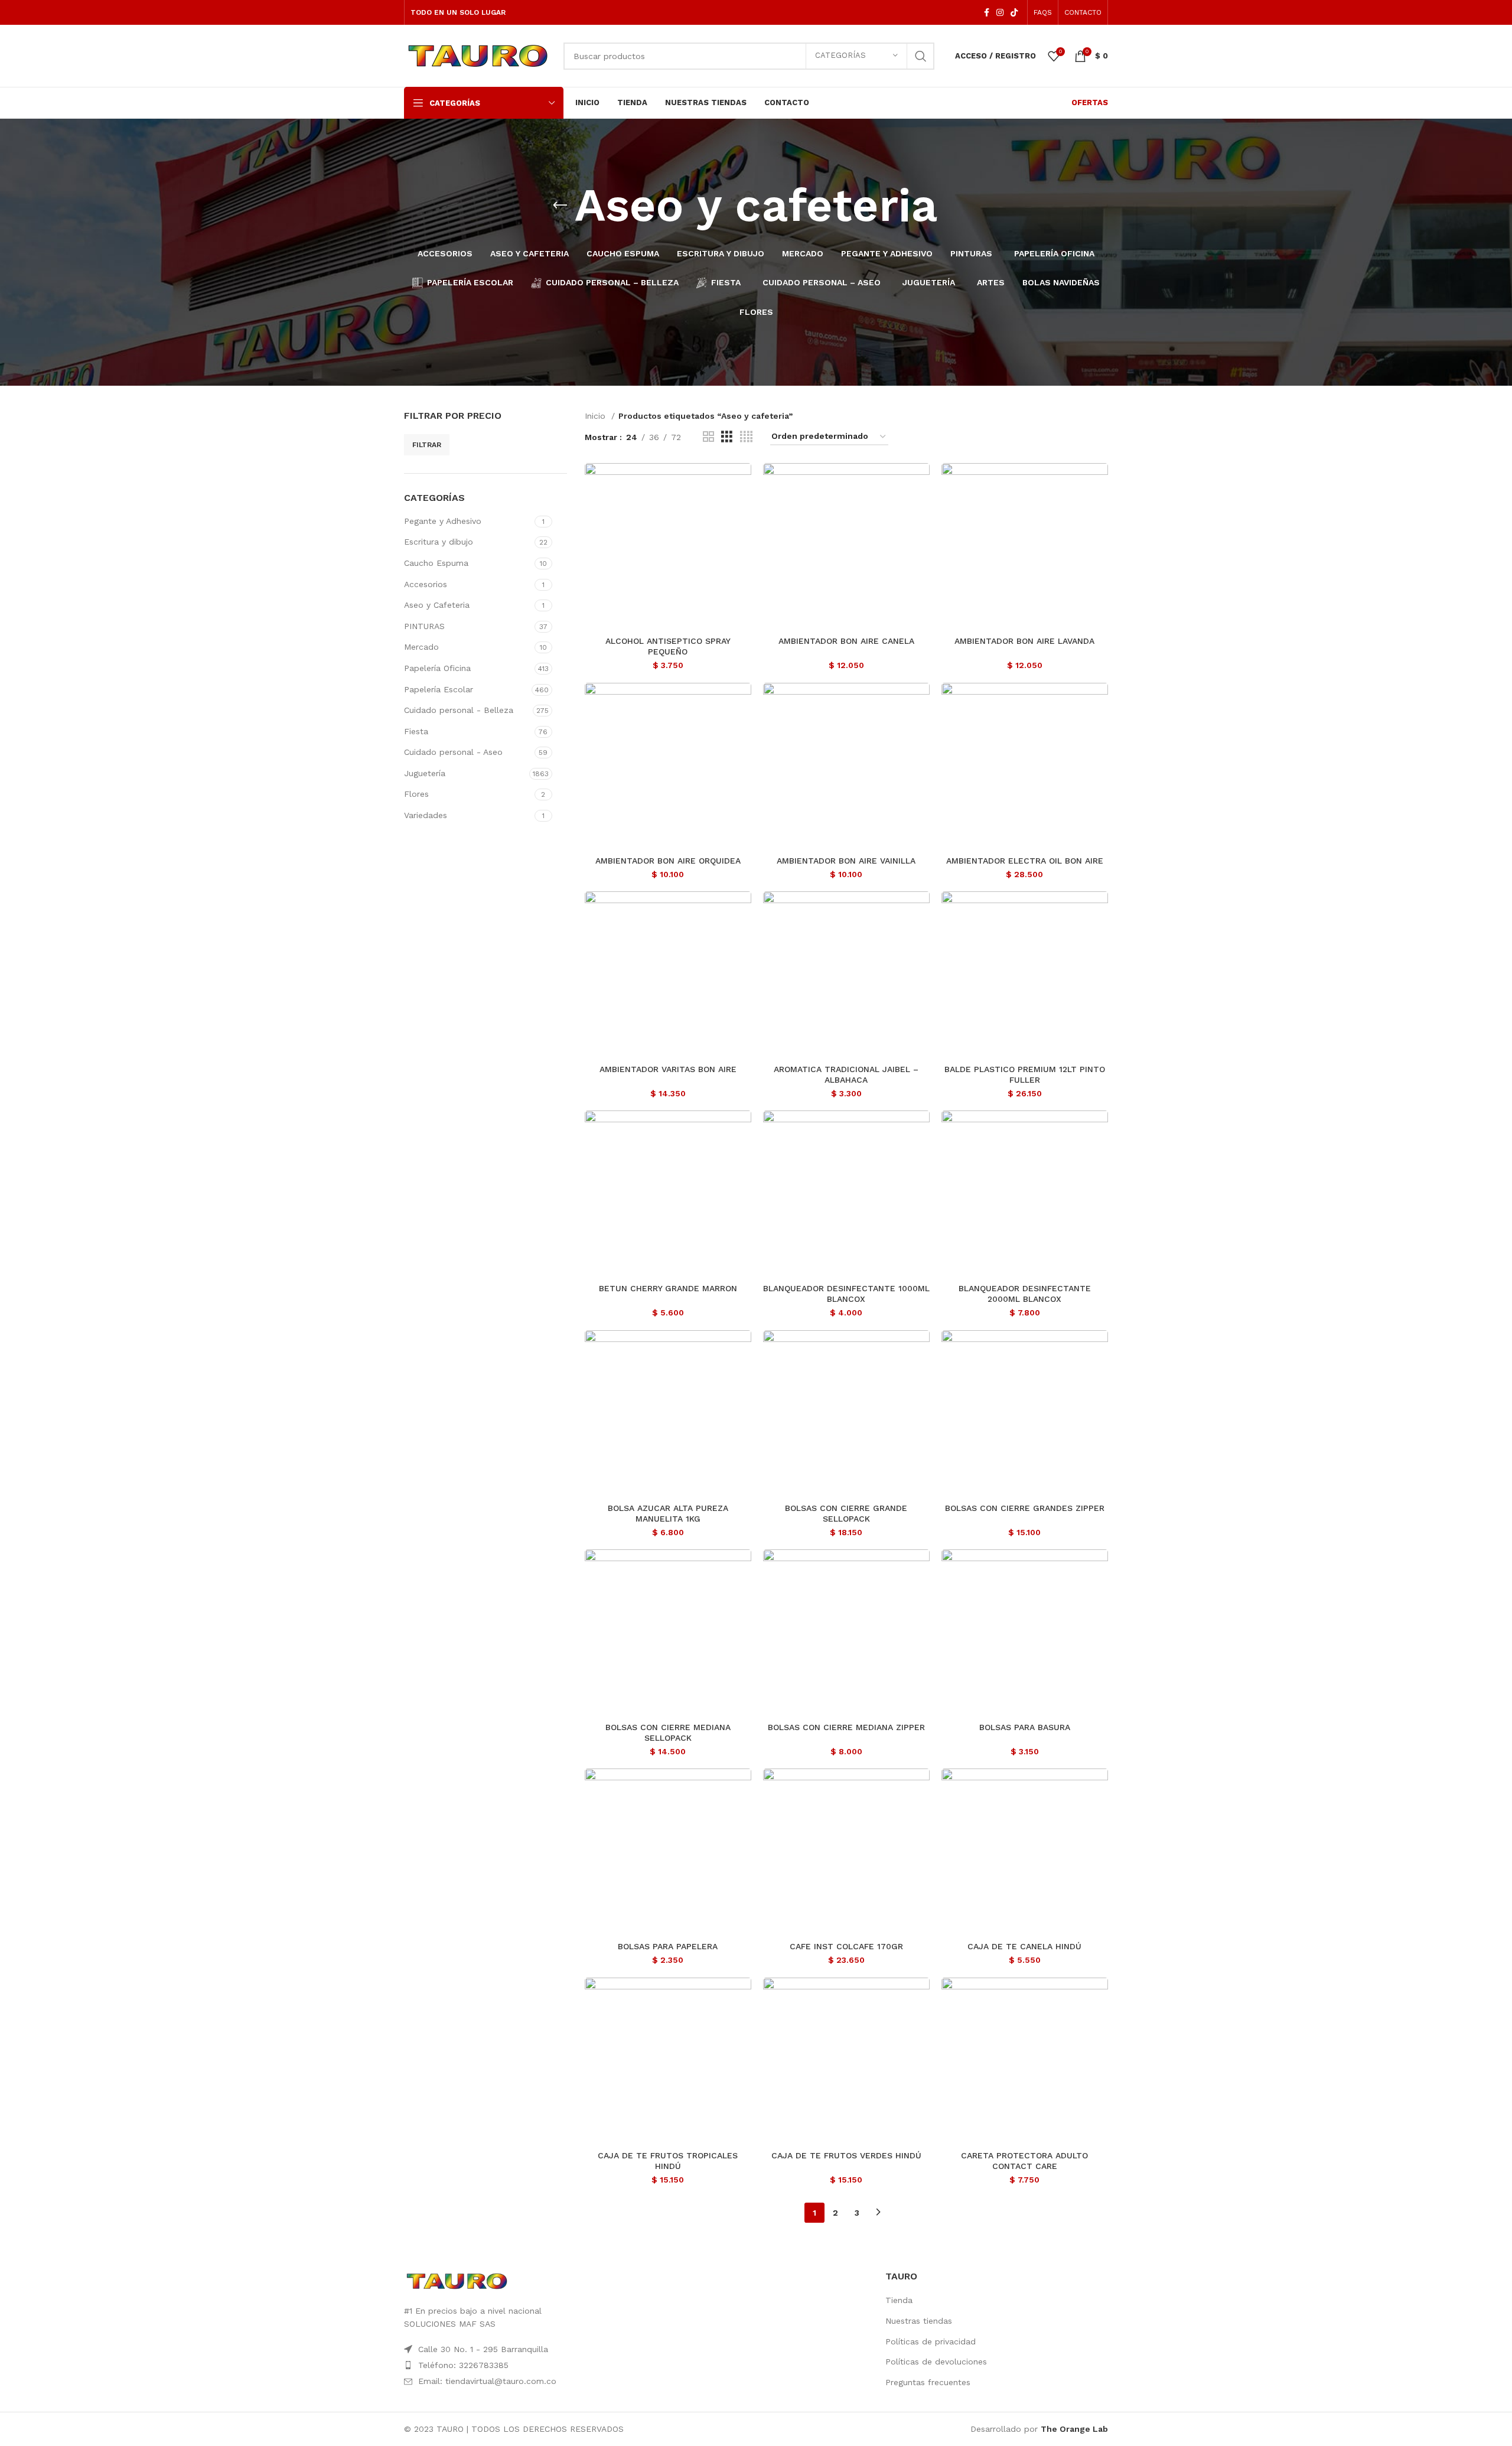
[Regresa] (560, 206)
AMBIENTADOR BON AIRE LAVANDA (1024, 641)
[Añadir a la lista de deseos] (742, 509)
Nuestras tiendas (919, 2321)
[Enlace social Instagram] (1000, 12)
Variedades (426, 815)
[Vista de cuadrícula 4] (746, 437)
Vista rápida (742, 482)
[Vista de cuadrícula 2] (708, 437)
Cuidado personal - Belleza (459, 710)
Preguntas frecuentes (928, 2382)
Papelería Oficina (437, 668)
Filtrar (427, 445)
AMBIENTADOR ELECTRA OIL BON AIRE (1025, 861)
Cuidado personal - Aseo (453, 752)
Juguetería (425, 773)
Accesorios (426, 584)
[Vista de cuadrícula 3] (727, 437)
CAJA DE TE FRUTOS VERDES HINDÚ (846, 2155)
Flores (416, 794)
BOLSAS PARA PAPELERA (668, 1946)
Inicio (597, 416)
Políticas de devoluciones (936, 2362)
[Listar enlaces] (515, 2365)
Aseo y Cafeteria (437, 605)
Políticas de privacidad (931, 2341)
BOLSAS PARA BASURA (1025, 1727)
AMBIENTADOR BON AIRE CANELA (846, 641)
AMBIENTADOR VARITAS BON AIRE (668, 1069)
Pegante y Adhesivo (443, 521)
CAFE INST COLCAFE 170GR (846, 1946)
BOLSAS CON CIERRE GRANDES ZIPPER (1025, 1508)
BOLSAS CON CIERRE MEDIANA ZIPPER (846, 1727)
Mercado (421, 647)
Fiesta (416, 731)
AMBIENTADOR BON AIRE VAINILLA (846, 861)
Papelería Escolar (439, 689)
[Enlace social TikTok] (1014, 12)
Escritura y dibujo (439, 542)
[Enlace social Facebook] (987, 12)
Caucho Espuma (436, 563)
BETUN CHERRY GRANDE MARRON (668, 1288)
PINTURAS (424, 626)
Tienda (899, 2300)
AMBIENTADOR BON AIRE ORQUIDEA (668, 861)
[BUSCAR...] (921, 56)
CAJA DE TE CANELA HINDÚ (1024, 1946)
